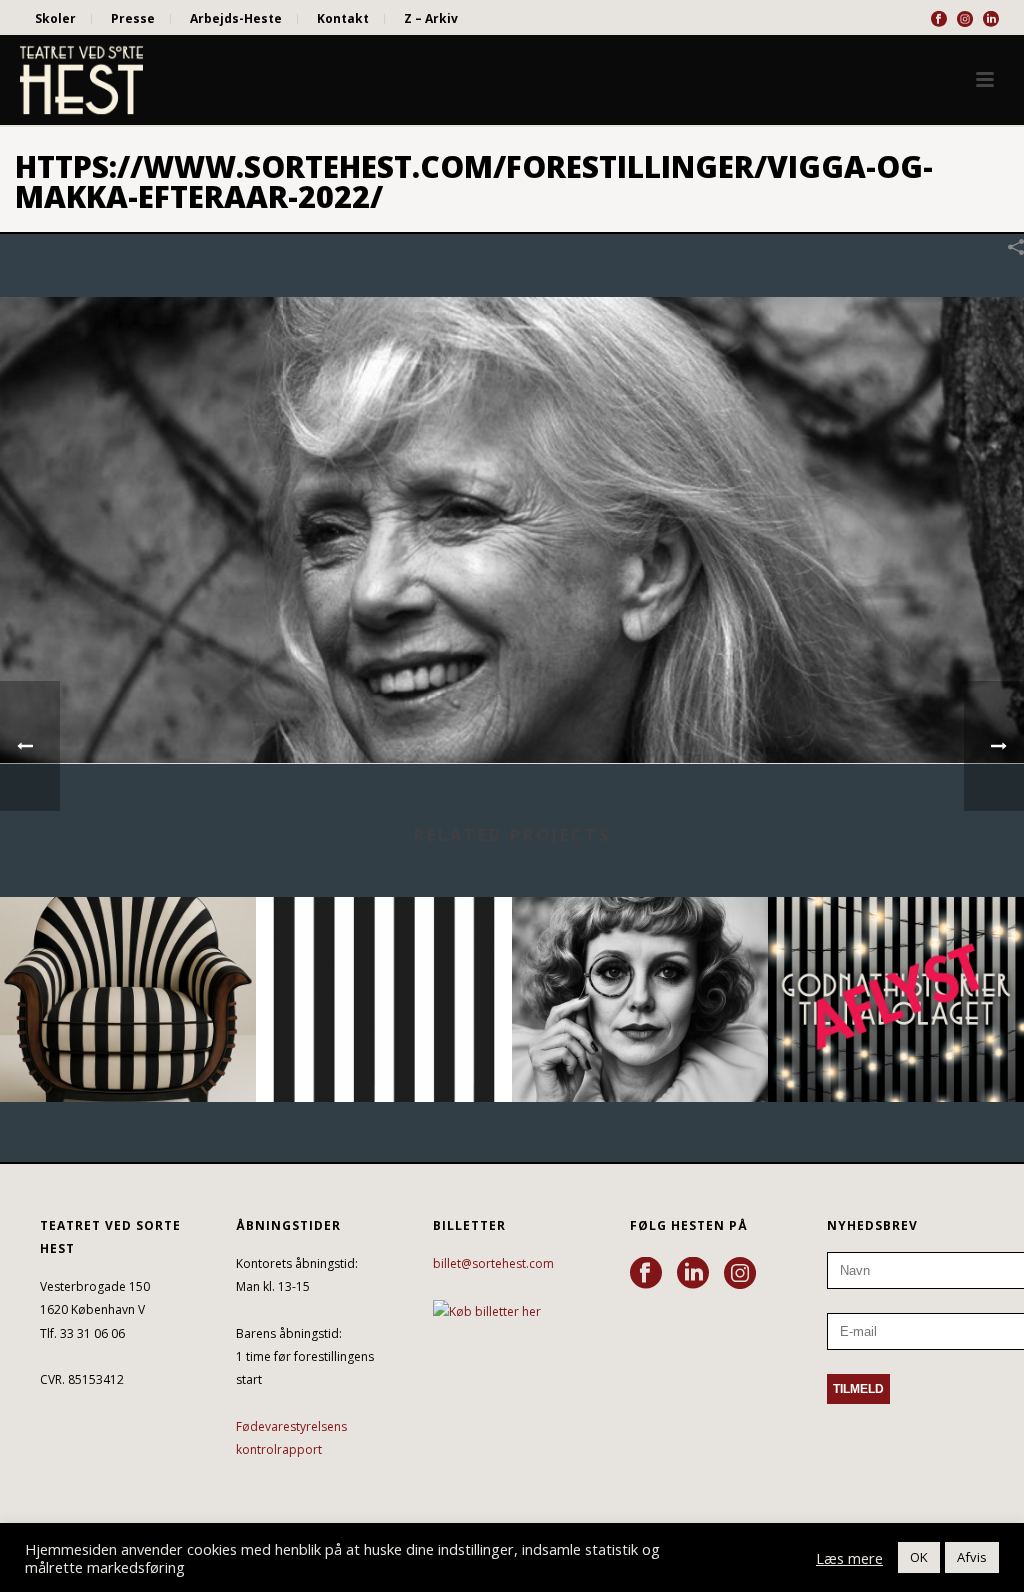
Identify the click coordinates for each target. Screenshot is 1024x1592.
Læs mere (849, 1558)
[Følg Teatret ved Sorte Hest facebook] (646, 1274)
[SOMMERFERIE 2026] (384, 975)
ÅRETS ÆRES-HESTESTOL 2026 (128, 1048)
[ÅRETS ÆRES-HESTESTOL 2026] (128, 975)
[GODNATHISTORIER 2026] (896, 975)
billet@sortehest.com (493, 1263)
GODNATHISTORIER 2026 (896, 1048)
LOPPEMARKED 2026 (640, 1048)
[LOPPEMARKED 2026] (640, 975)
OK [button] (919, 1557)
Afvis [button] (972, 1557)
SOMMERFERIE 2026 (384, 1048)
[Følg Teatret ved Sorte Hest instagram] (740, 1274)
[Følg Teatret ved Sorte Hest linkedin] (693, 1274)
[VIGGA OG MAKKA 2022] (512, 528)
